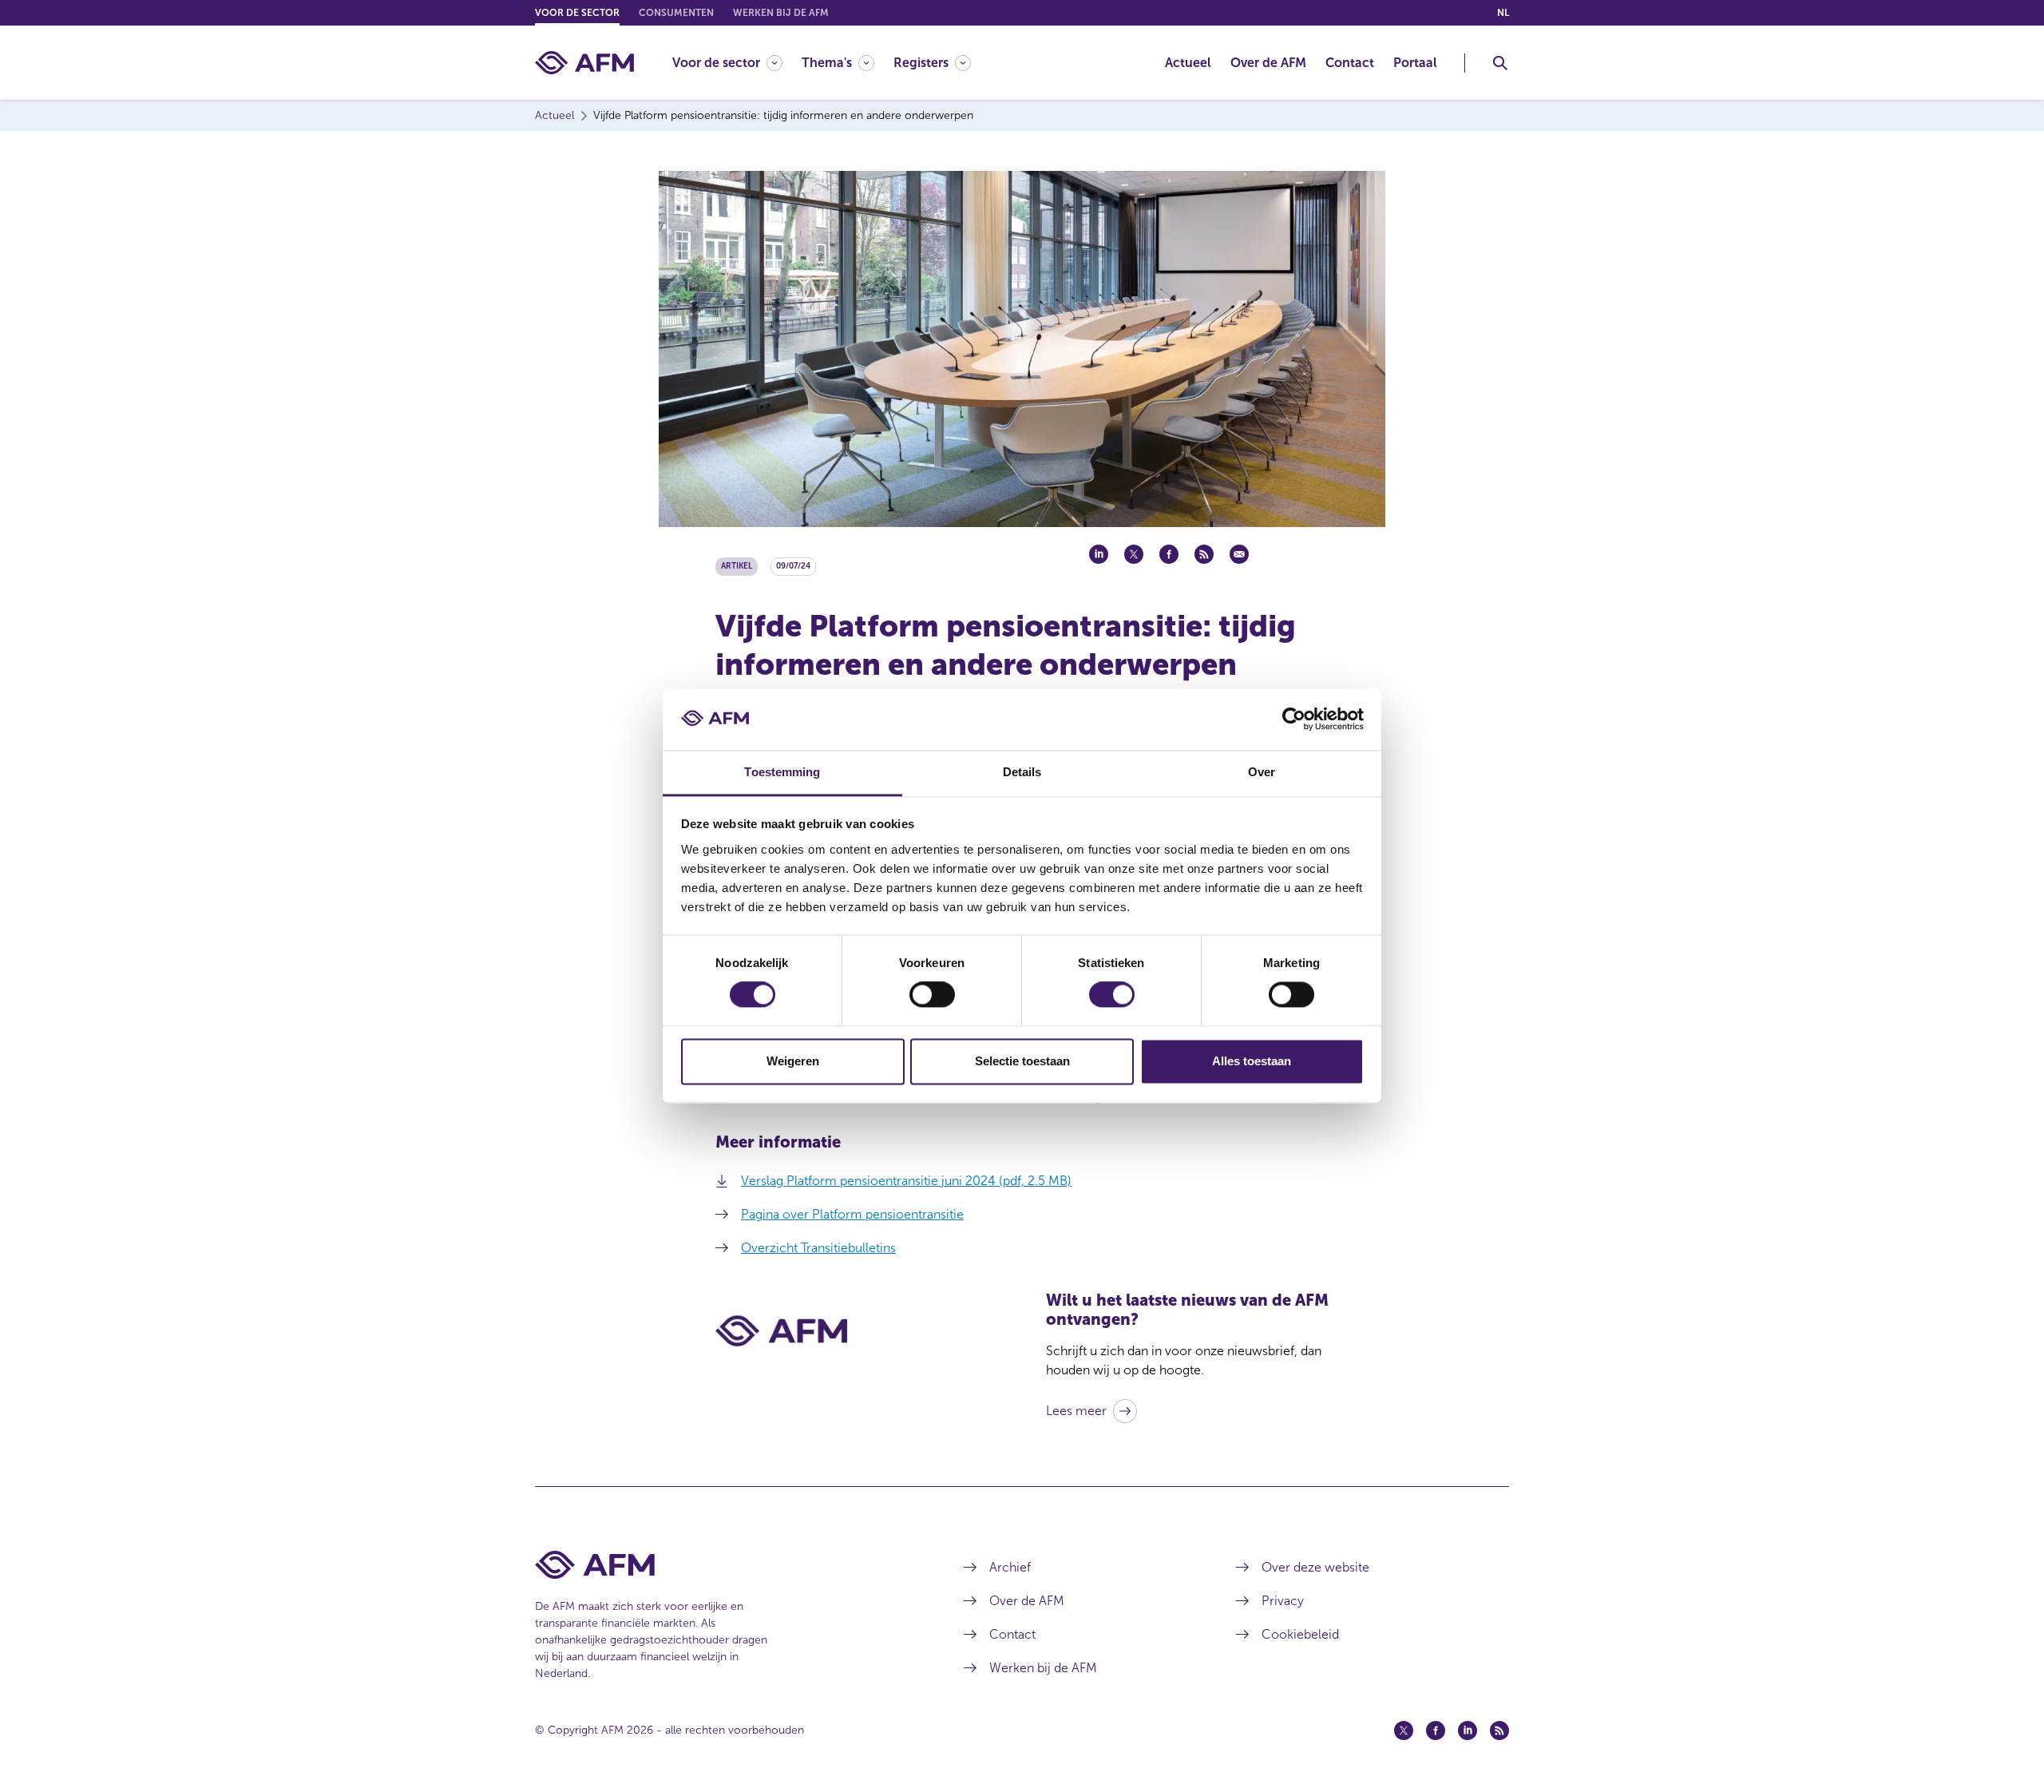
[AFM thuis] (584, 63)
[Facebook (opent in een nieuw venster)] (1436, 1731)
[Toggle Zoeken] (1500, 63)
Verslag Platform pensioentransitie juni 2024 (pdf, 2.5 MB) (906, 1181)
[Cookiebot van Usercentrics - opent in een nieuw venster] (1294, 720)
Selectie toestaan (1022, 1061)
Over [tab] (1262, 772)
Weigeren (793, 1061)
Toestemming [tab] (782, 772)
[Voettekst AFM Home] (725, 1565)
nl (1503, 13)
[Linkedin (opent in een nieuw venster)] (1468, 1731)
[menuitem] (737, 63)
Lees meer (1076, 1411)
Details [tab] (1022, 772)
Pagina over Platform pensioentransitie (852, 1214)
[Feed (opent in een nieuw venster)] (1499, 1731)
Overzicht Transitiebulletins (818, 1248)
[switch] (932, 995)
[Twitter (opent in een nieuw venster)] (1404, 1731)
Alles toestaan (1252, 1061)
